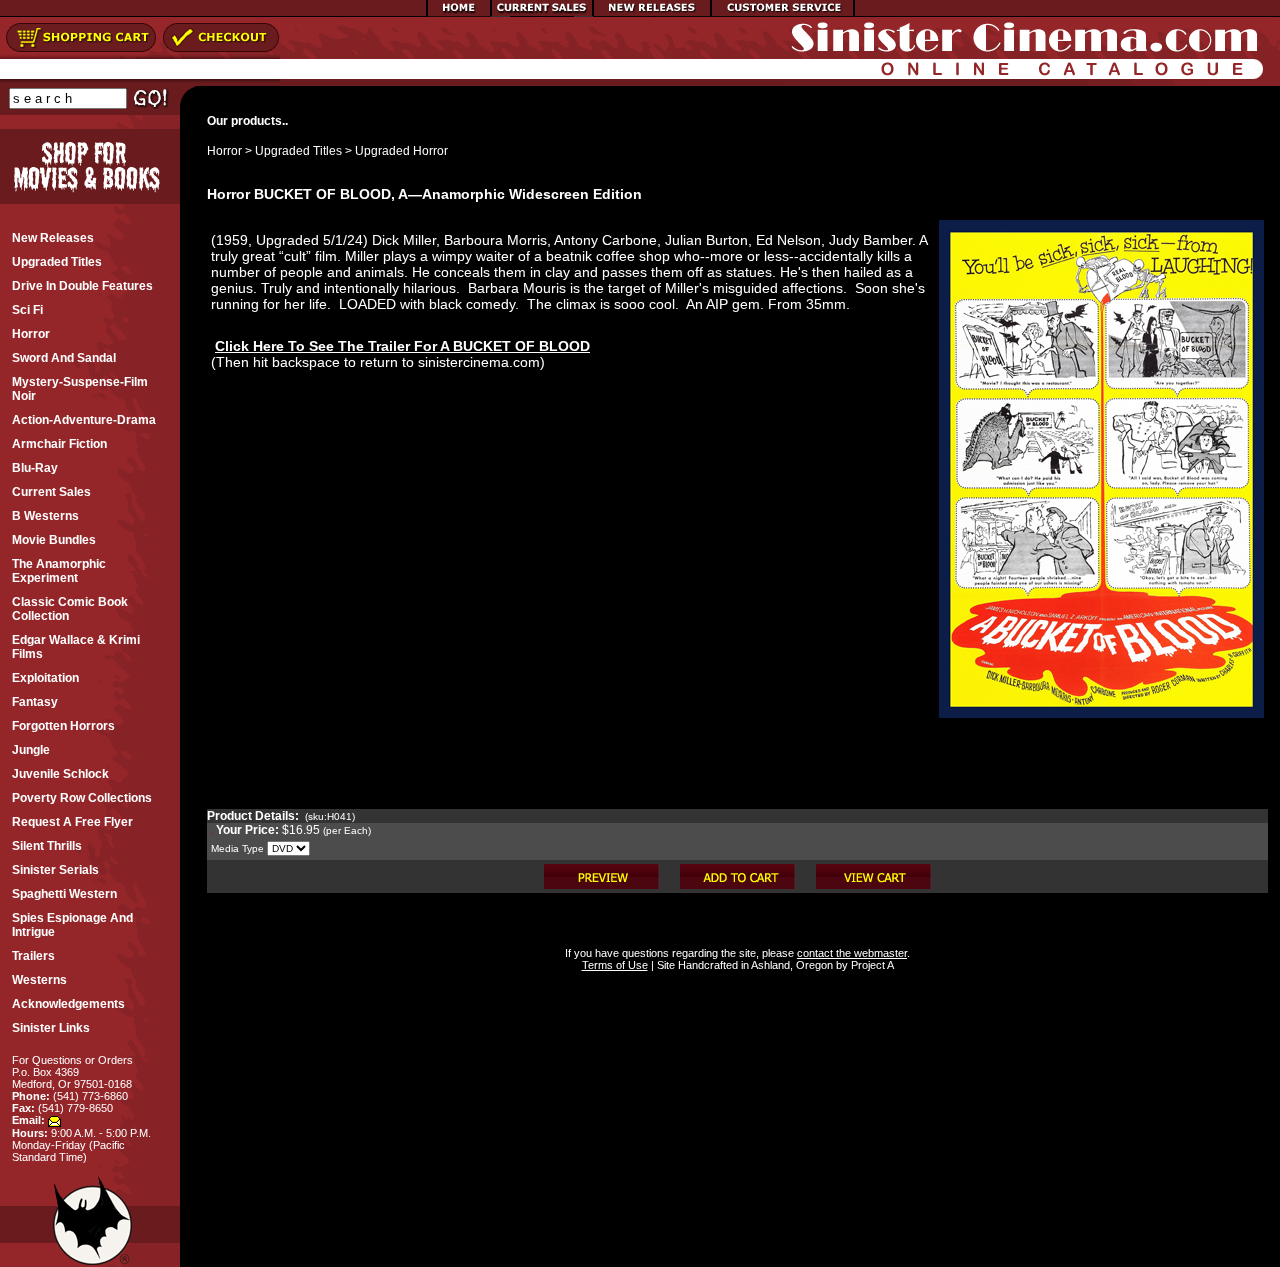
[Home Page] (459, 13)
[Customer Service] (782, 13)
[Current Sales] (542, 13)
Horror (224, 151)
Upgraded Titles (298, 151)
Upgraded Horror (401, 151)
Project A (871, 965)
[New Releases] (652, 13)
